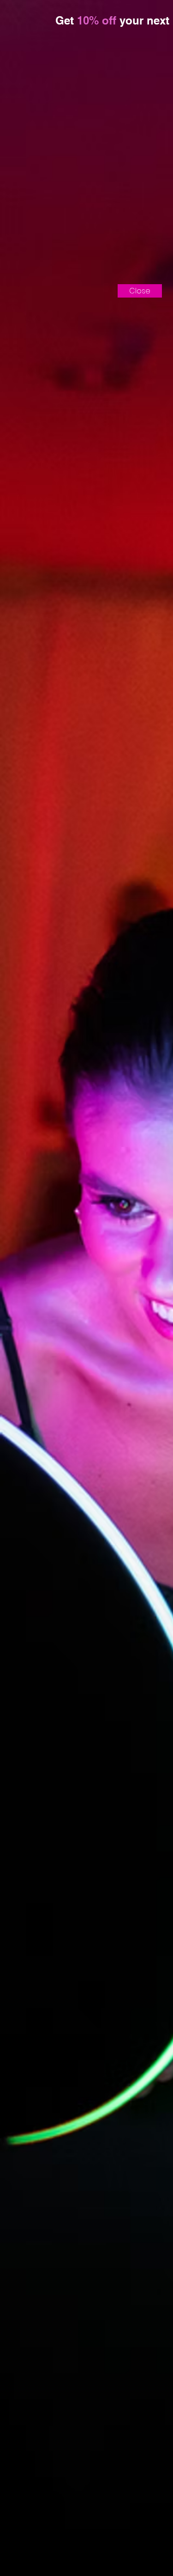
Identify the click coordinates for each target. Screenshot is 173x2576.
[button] (140, 291)
